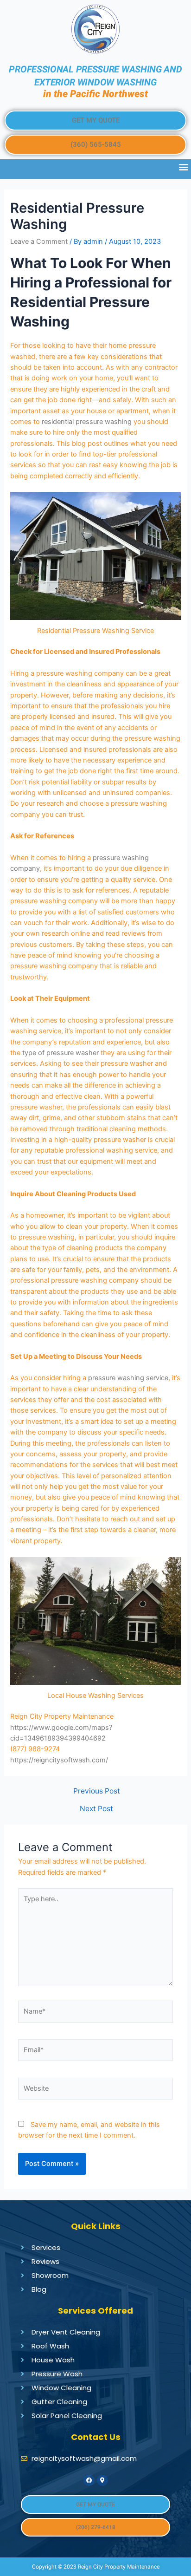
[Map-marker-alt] (102, 2480)
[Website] (95, 2091)
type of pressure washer (60, 1053)
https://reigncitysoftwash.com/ (59, 1760)
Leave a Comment (39, 241)
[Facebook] (89, 2480)
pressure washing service (128, 1378)
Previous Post (97, 1791)
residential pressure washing (87, 422)
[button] (95, 121)
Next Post (96, 1809)
